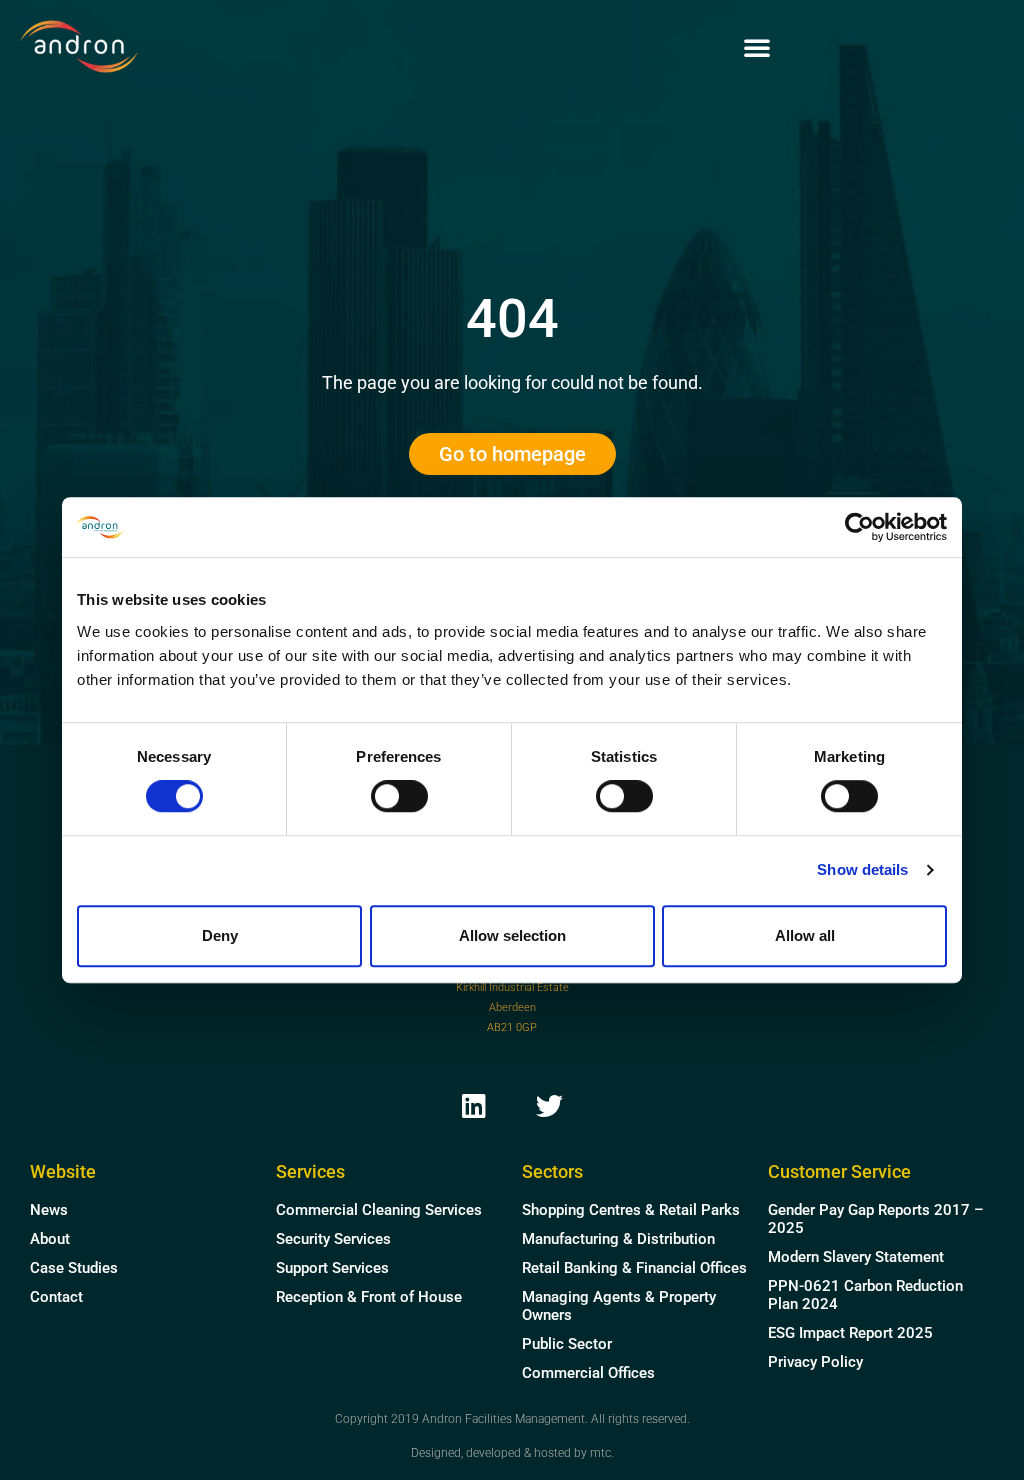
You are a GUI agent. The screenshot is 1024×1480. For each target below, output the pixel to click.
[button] (757, 47)
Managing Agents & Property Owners (619, 1306)
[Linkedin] (474, 1105)
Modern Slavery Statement (856, 1257)
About (50, 1239)
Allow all (805, 935)
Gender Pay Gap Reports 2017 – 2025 (876, 1219)
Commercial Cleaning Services (379, 1210)
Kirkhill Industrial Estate (512, 987)
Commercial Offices (588, 1373)
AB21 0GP (512, 1027)
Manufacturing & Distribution (618, 1239)
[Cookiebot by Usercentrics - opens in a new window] (859, 527)
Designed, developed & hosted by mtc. (512, 1453)
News (49, 1210)
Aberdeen (512, 1007)
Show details (862, 869)
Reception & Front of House (369, 1297)
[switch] (399, 796)
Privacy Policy (815, 1362)
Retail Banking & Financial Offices (634, 1268)
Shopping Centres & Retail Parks (631, 1210)
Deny (220, 935)
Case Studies (74, 1268)
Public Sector (567, 1344)
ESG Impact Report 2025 (850, 1333)
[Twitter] (550, 1105)
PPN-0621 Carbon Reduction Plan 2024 (865, 1295)
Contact (56, 1297)
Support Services (332, 1268)
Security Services (333, 1239)
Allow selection (512, 935)
